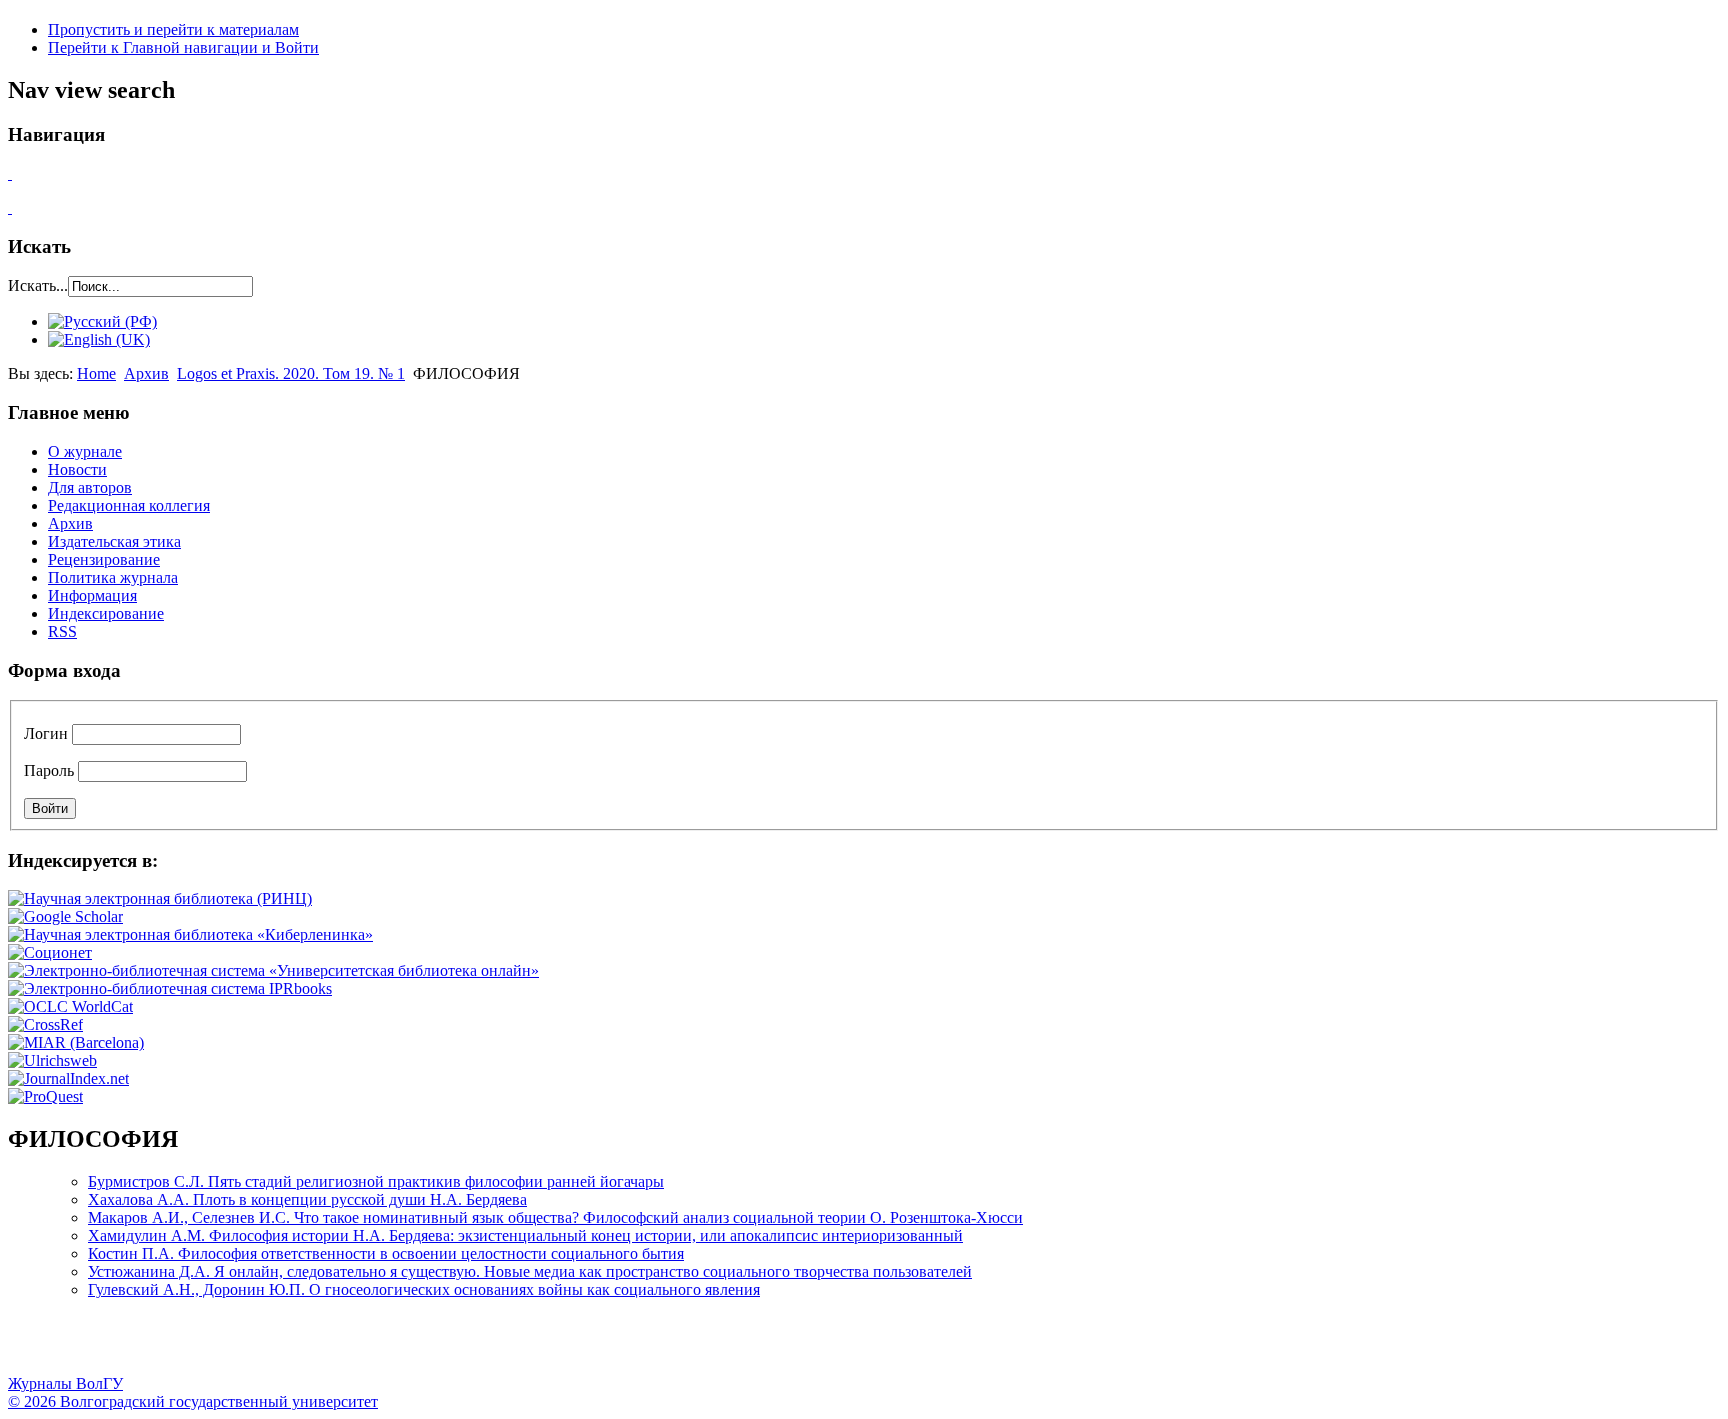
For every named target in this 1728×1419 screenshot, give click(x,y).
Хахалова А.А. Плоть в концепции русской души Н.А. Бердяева (307, 1199)
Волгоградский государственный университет (33, 1345)
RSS (62, 631)
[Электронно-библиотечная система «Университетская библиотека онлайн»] (273, 970)
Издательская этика (114, 541)
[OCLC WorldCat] (70, 1006)
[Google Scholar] (65, 916)
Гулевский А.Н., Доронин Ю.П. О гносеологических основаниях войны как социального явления (424, 1289)
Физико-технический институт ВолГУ (233, 1345)
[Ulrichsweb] (52, 1060)
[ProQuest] (45, 1096)
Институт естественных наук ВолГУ (333, 1345)
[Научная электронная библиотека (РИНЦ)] (160, 898)
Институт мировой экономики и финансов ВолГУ (433, 1345)
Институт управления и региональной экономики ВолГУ (383, 1345)
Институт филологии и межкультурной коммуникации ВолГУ (483, 1345)
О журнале (85, 451)
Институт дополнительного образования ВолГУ (633, 1345)
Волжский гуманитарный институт (83, 1345)
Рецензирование (104, 559)
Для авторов (90, 487)
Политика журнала (113, 577)
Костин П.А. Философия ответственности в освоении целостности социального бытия (386, 1253)
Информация (92, 595)
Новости (77, 469)
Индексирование (106, 613)
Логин (46, 733)
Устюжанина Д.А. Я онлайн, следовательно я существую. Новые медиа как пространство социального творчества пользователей (530, 1271)
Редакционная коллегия (129, 505)
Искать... (38, 285)
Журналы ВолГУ (65, 1383)
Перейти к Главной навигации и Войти (183, 47)
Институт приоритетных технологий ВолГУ (283, 1345)
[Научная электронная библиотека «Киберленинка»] (190, 934)
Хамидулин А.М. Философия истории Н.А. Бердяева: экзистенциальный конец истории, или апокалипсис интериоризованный (525, 1235)
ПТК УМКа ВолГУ (133, 1345)
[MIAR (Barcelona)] (76, 1042)
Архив (146, 373)
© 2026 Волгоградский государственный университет (193, 1401)
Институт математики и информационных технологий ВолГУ (183, 1345)
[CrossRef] (45, 1024)
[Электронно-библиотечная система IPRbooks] (170, 988)
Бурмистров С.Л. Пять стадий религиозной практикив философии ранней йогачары (376, 1181)
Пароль (49, 770)
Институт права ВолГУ (533, 1345)
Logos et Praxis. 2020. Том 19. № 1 (291, 373)
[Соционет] (50, 952)
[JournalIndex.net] (68, 1078)
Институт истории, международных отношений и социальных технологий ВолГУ (583, 1345)
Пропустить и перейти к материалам (173, 29)
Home (96, 373)
